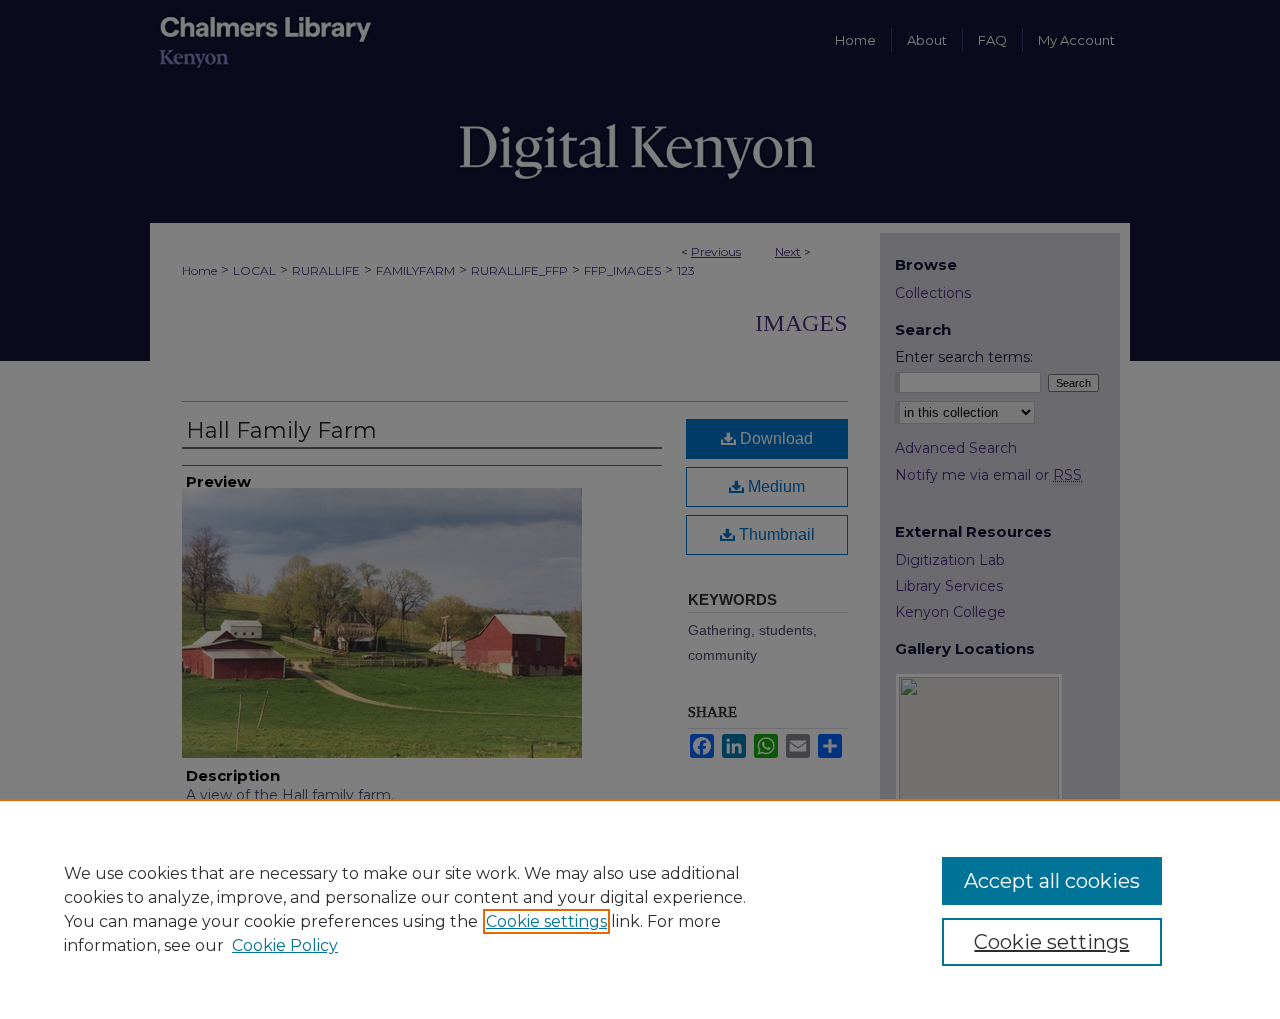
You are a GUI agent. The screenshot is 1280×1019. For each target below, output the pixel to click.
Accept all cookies (1052, 881)
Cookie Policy (285, 945)
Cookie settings (546, 921)
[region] (640, 909)
